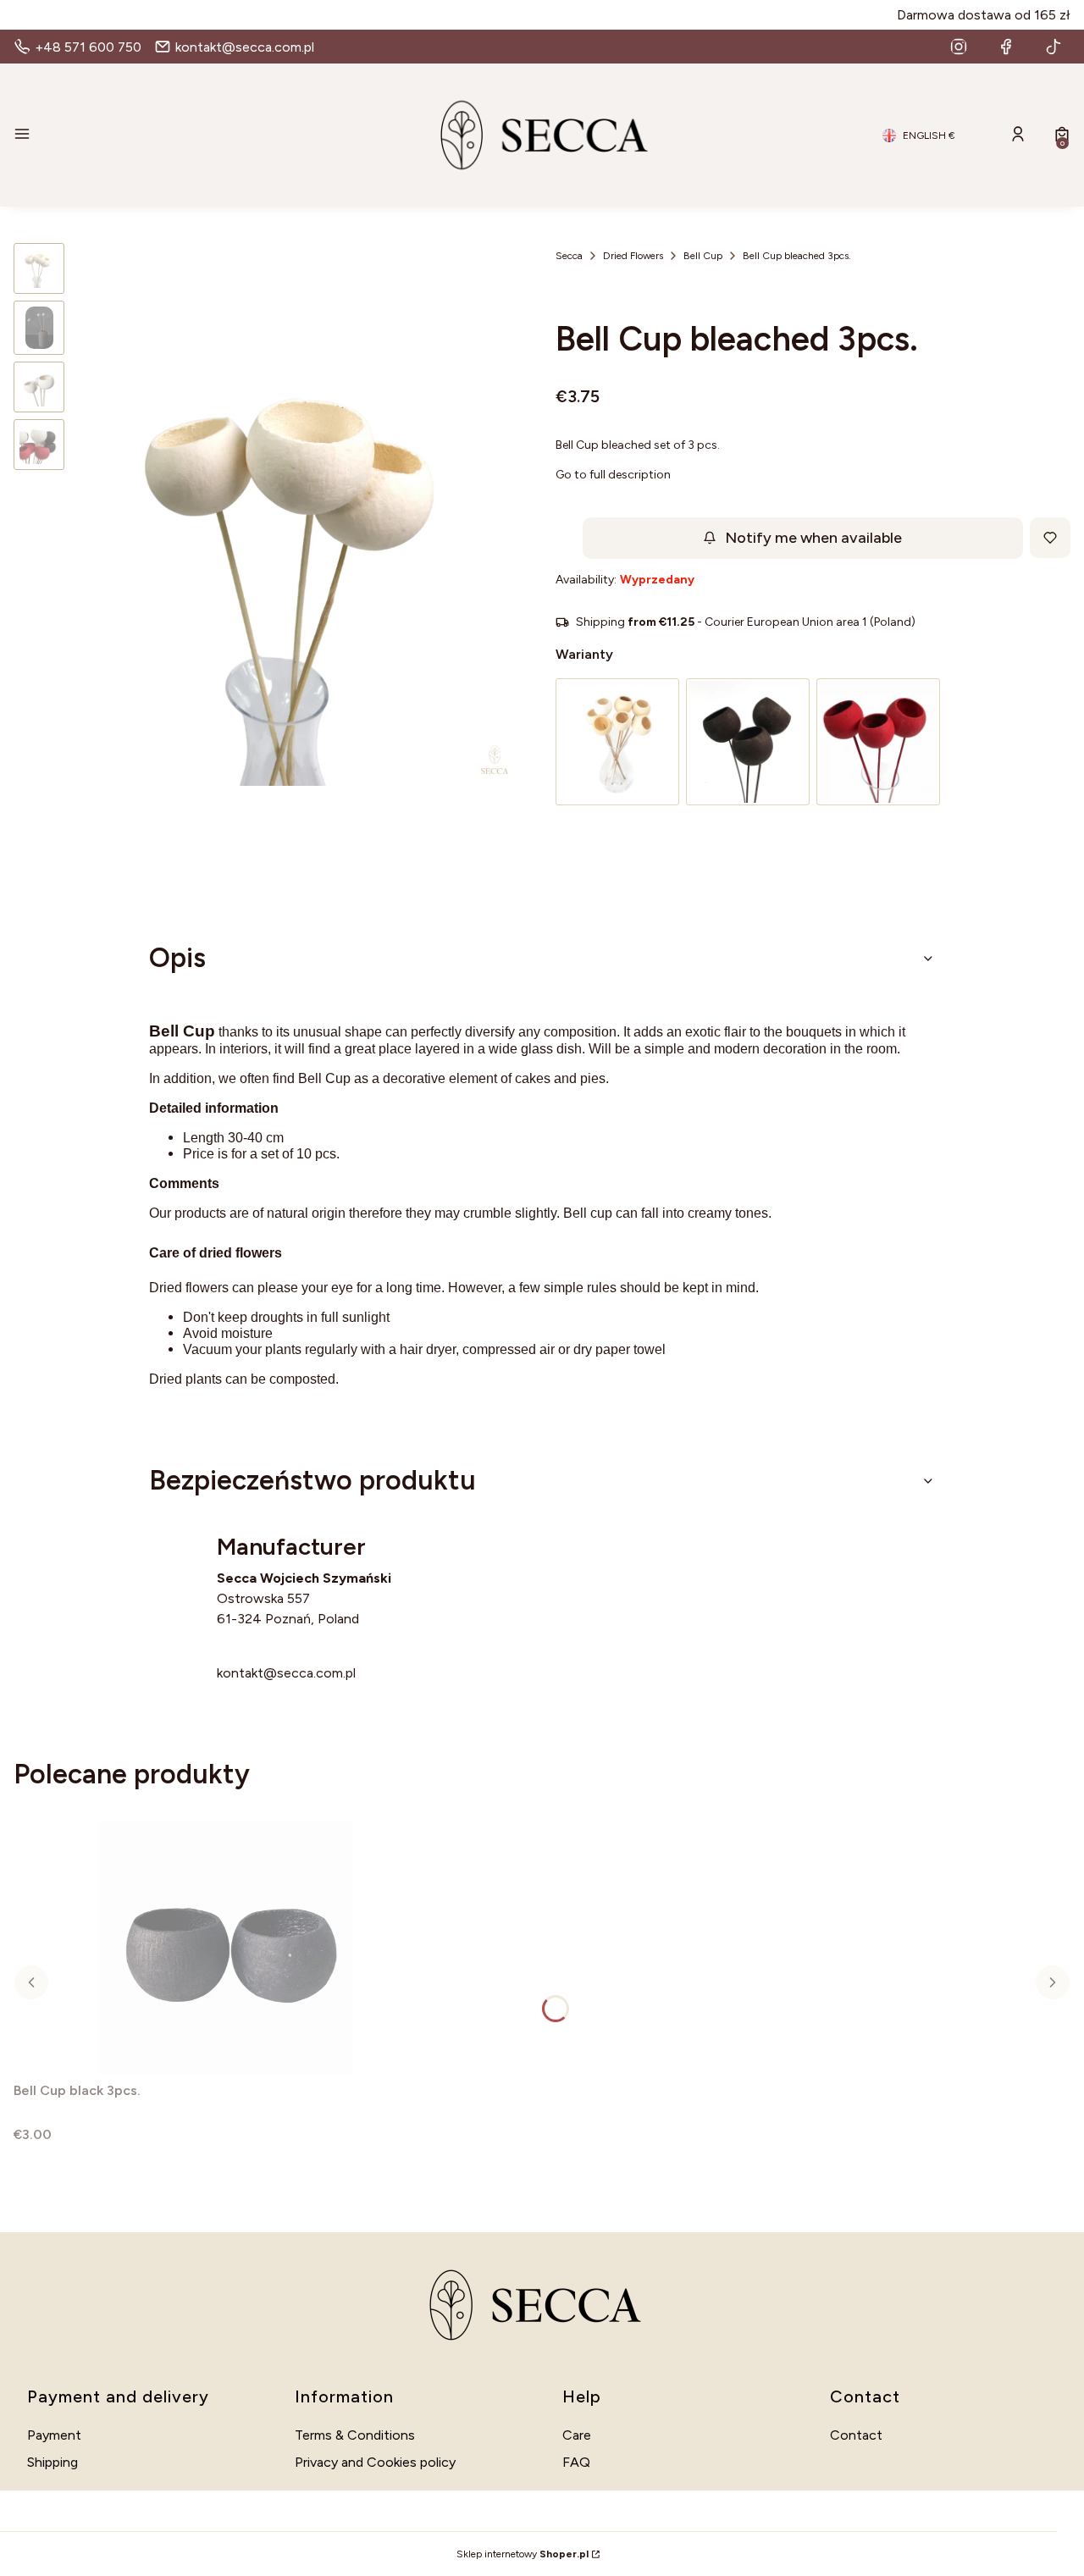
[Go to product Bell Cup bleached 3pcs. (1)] (617, 742)
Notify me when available (813, 538)
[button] (183, 135)
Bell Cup (703, 256)
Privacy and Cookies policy (375, 2462)
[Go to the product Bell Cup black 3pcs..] (225, 1948)
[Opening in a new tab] (959, 47)
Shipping (53, 2462)
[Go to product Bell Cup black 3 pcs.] (748, 742)
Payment (54, 2435)
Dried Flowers (633, 256)
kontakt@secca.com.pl (286, 1673)
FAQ (576, 2462)
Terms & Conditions (355, 2435)
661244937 (253, 1653)
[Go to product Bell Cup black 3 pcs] (878, 742)
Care (577, 2435)
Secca (569, 256)
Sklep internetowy (523, 2554)
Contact (856, 2435)
